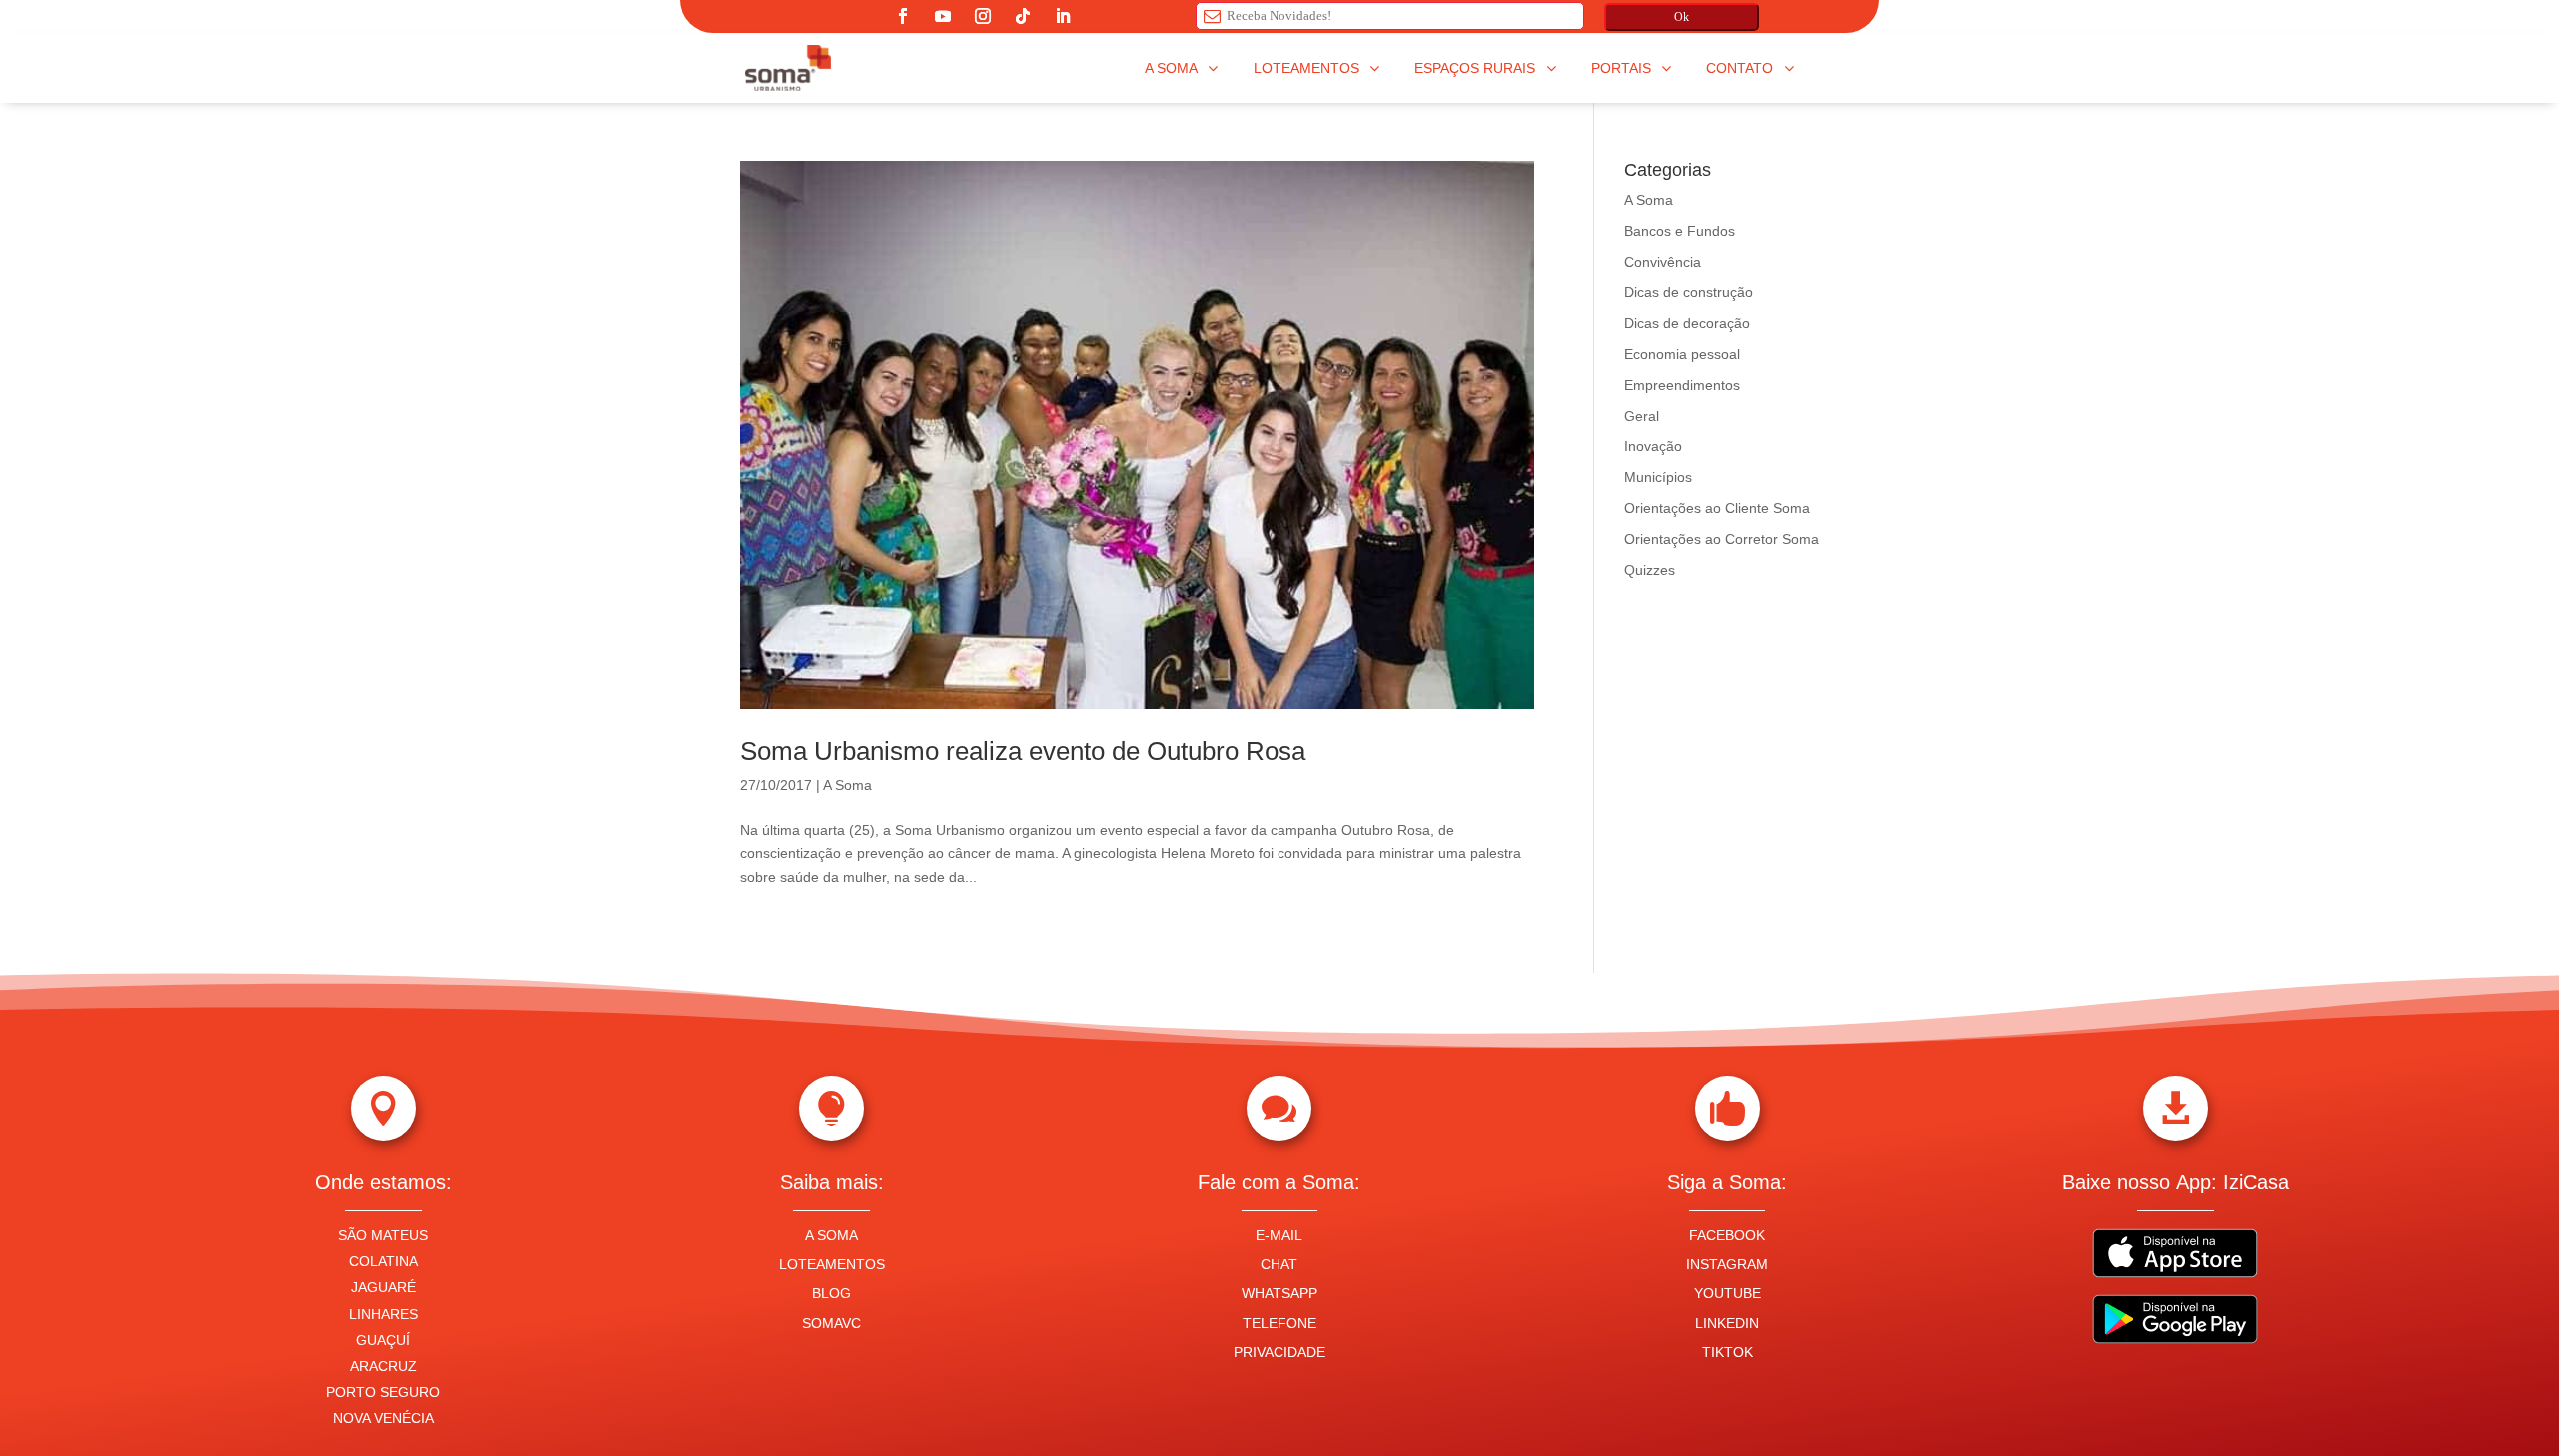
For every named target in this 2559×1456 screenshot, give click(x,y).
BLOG (831, 1293)
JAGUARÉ (383, 1287)
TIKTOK (1728, 1352)
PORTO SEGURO (383, 1392)
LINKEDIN (1727, 1323)
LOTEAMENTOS (832, 1264)
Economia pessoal (1682, 354)
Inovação (1653, 446)
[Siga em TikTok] (1023, 16)
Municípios (1658, 477)
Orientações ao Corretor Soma (1722, 539)
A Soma (847, 785)
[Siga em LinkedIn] (1063, 16)
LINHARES (383, 1314)
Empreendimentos (1682, 385)
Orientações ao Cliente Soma (1717, 508)
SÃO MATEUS (383, 1235)
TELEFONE (1279, 1323)
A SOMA (831, 1235)
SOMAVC (831, 1323)
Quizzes (1650, 570)
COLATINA (383, 1261)
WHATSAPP (1279, 1293)
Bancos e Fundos (1680, 231)
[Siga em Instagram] (983, 16)
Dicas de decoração (1687, 323)
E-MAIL (1279, 1235)
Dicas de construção (1689, 292)
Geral (1642, 416)
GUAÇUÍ (383, 1340)
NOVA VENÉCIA (383, 1418)
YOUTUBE (1728, 1293)
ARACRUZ (383, 1366)
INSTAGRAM (1727, 1264)
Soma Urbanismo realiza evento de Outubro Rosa (1023, 751)
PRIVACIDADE (1279, 1352)
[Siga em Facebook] (903, 16)
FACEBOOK (1727, 1235)
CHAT (1279, 1264)
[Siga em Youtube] (943, 16)
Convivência (1663, 262)
